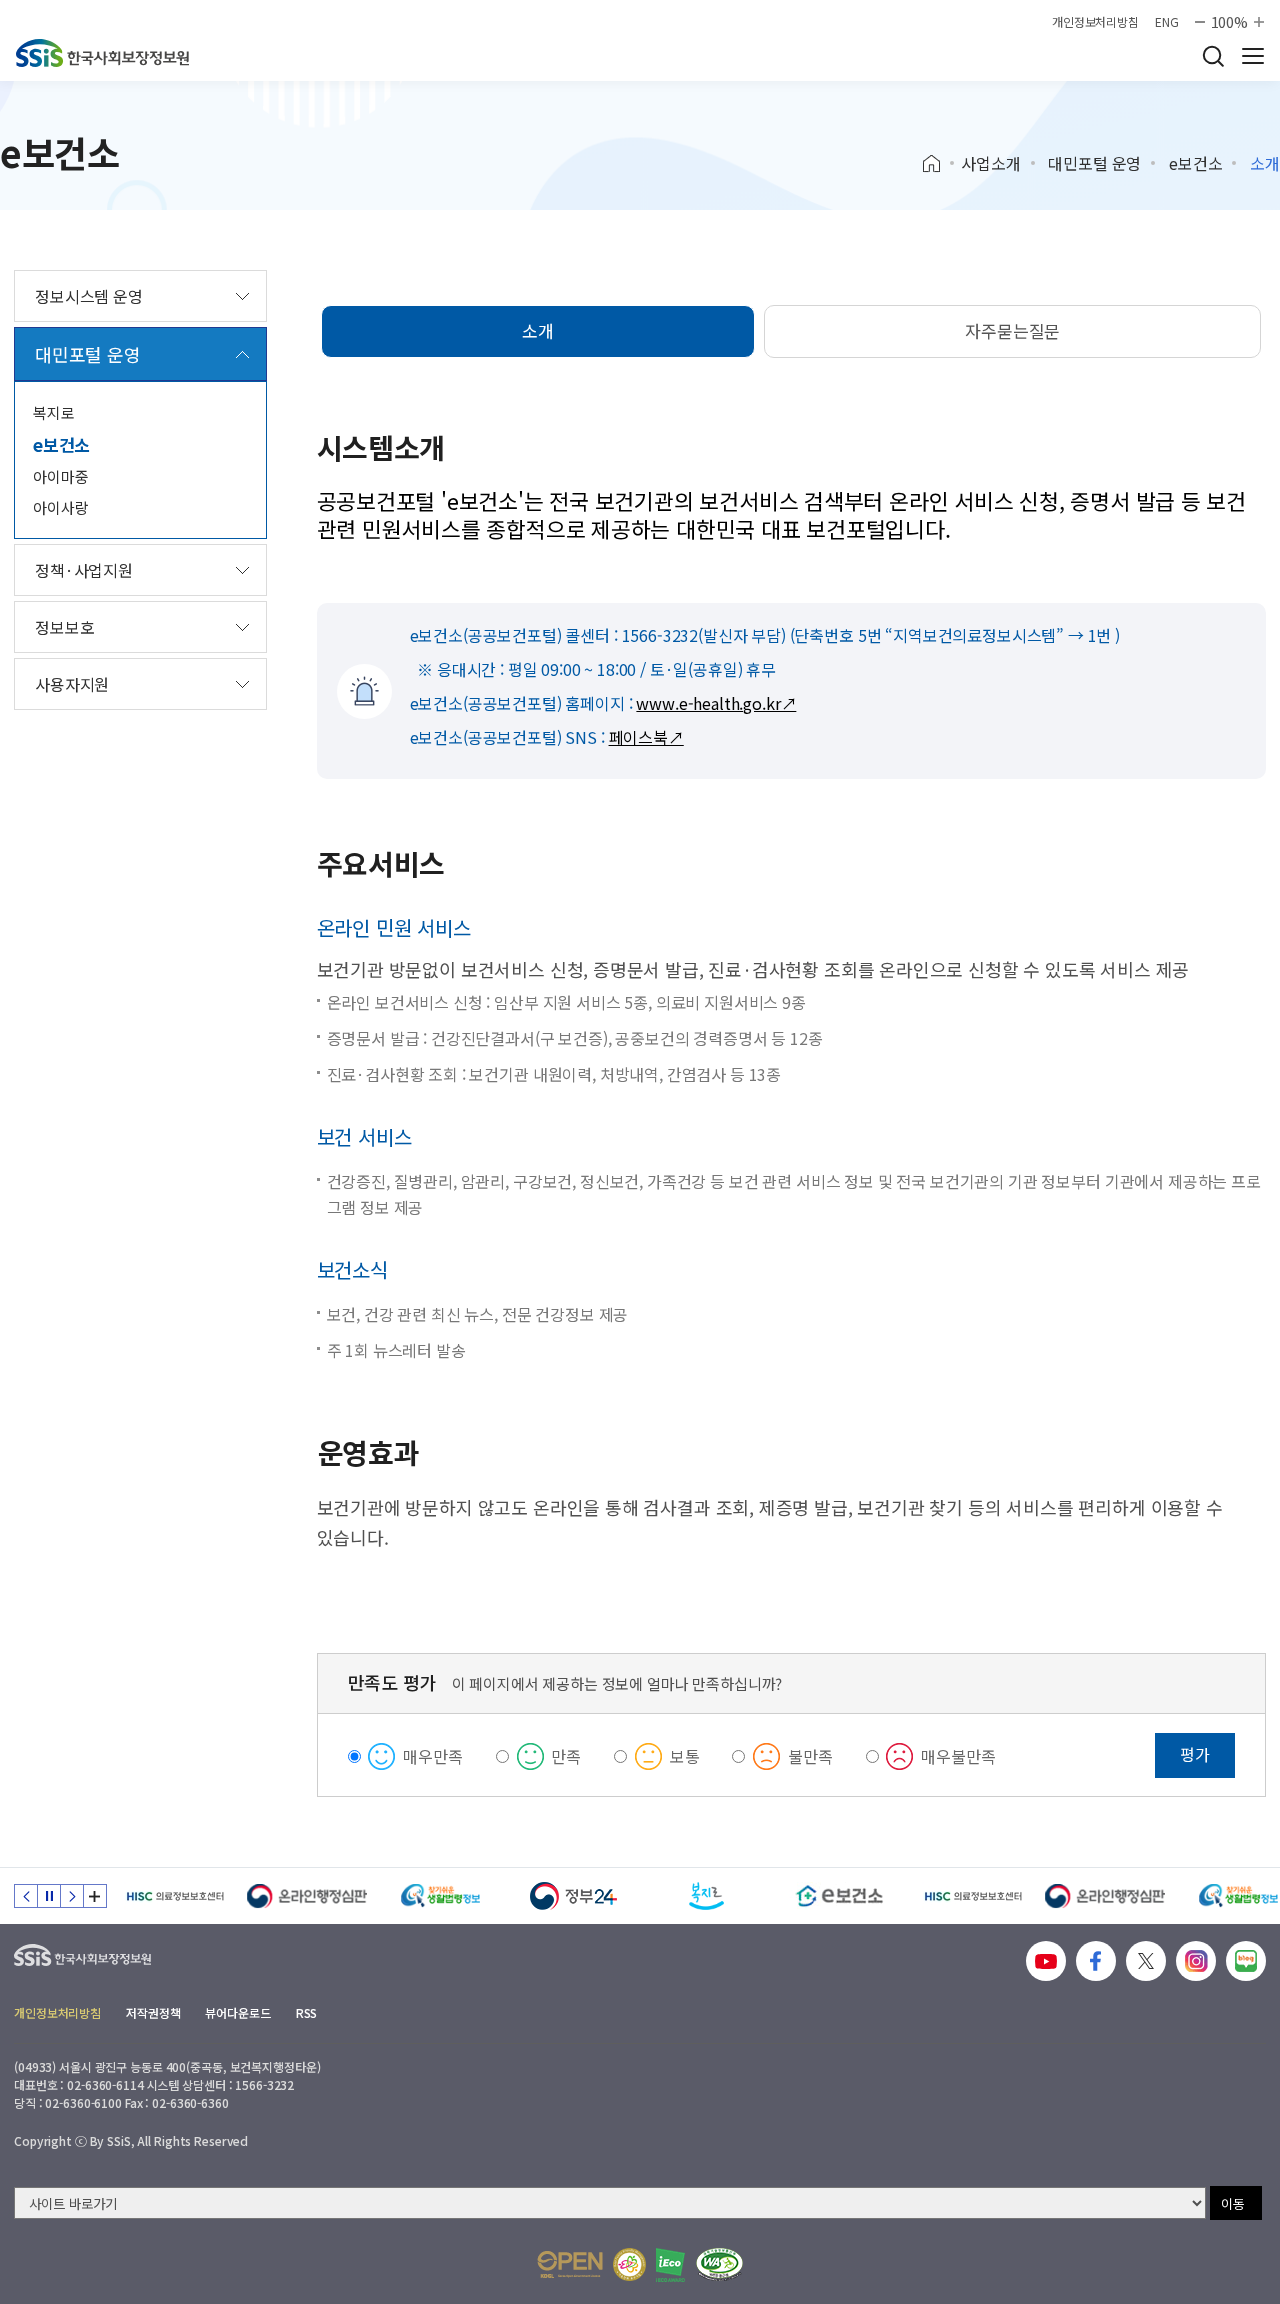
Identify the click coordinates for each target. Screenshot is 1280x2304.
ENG (1167, 22)
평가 (1195, 1754)
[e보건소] (839, 1896)
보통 (685, 1756)
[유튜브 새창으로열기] (1046, 1961)
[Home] (938, 164)
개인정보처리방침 (1095, 22)
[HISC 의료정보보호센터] (174, 1896)
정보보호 (64, 627)
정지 (49, 1896)
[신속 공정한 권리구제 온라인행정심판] (307, 1896)
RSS (307, 2012)
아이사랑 (60, 507)
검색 (1213, 56)
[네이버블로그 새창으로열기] (1246, 1961)
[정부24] (573, 1896)
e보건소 (1195, 163)
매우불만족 (958, 1756)
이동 (1233, 2203)
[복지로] (706, 1896)
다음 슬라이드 (72, 1896)
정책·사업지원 (84, 570)
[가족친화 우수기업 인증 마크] (629, 2264)
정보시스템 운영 (89, 296)
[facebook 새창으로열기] (1096, 1961)
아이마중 (60, 476)
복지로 (54, 412)
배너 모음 (95, 1896)
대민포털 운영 (1094, 163)
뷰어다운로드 (237, 2012)
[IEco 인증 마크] (670, 2265)
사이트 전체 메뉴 (1253, 56)
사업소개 (990, 163)
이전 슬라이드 (26, 1896)
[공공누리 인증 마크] (570, 2264)
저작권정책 (153, 2012)
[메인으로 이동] (102, 53)
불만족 (810, 1756)
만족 (566, 1756)
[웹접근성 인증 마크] (719, 2264)
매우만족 (432, 1756)
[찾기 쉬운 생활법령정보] (440, 1896)
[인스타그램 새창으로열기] (1196, 1961)
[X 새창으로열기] (1146, 1961)
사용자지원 (72, 684)
